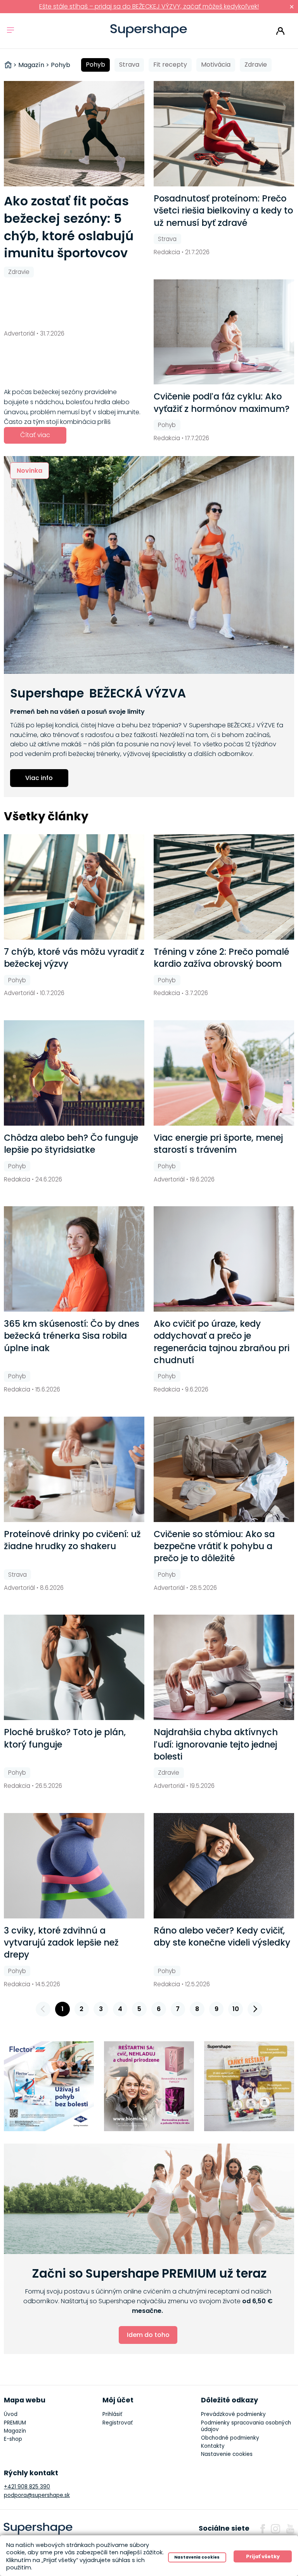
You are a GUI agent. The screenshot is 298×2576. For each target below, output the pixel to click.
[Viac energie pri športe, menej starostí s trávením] (224, 1073)
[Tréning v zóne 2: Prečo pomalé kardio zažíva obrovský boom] (224, 887)
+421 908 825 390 (27, 2487)
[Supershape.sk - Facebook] (263, 2529)
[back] (43, 2009)
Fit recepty (170, 65)
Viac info (39, 778)
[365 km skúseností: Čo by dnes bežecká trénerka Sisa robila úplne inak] (74, 1259)
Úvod (11, 2414)
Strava (129, 65)
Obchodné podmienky (230, 2438)
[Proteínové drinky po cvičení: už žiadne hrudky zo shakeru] (74, 1469)
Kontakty (213, 2446)
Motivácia (216, 65)
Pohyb (95, 65)
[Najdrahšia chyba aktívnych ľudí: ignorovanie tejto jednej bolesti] (224, 1667)
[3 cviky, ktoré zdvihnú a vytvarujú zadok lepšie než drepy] (74, 1866)
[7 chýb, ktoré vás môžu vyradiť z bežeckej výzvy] (74, 887)
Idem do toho (148, 2335)
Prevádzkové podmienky (233, 2414)
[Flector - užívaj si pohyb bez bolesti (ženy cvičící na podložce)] (49, 2086)
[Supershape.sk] (149, 31)
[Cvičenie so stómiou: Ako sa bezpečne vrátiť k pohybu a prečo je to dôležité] (224, 1469)
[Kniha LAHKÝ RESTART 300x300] (249, 2086)
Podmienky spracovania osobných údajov (246, 2426)
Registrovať (118, 2423)
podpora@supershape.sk (37, 2495)
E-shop (13, 2439)
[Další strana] (255, 2009)
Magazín (15, 2431)
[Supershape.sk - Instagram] (275, 2529)
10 (236, 2009)
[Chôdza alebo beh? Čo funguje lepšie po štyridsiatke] (74, 1073)
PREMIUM (15, 2423)
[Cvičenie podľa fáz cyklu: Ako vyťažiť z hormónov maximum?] (224, 332)
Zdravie (256, 65)
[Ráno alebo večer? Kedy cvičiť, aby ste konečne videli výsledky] (224, 1866)
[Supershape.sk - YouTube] (290, 2529)
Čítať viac (35, 435)
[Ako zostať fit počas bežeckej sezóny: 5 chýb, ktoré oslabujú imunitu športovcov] (74, 134)
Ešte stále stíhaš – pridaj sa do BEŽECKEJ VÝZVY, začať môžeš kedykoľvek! (149, 6)
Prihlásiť (280, 31)
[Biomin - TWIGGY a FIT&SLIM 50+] (149, 2086)
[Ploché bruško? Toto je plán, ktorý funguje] (74, 1667)
